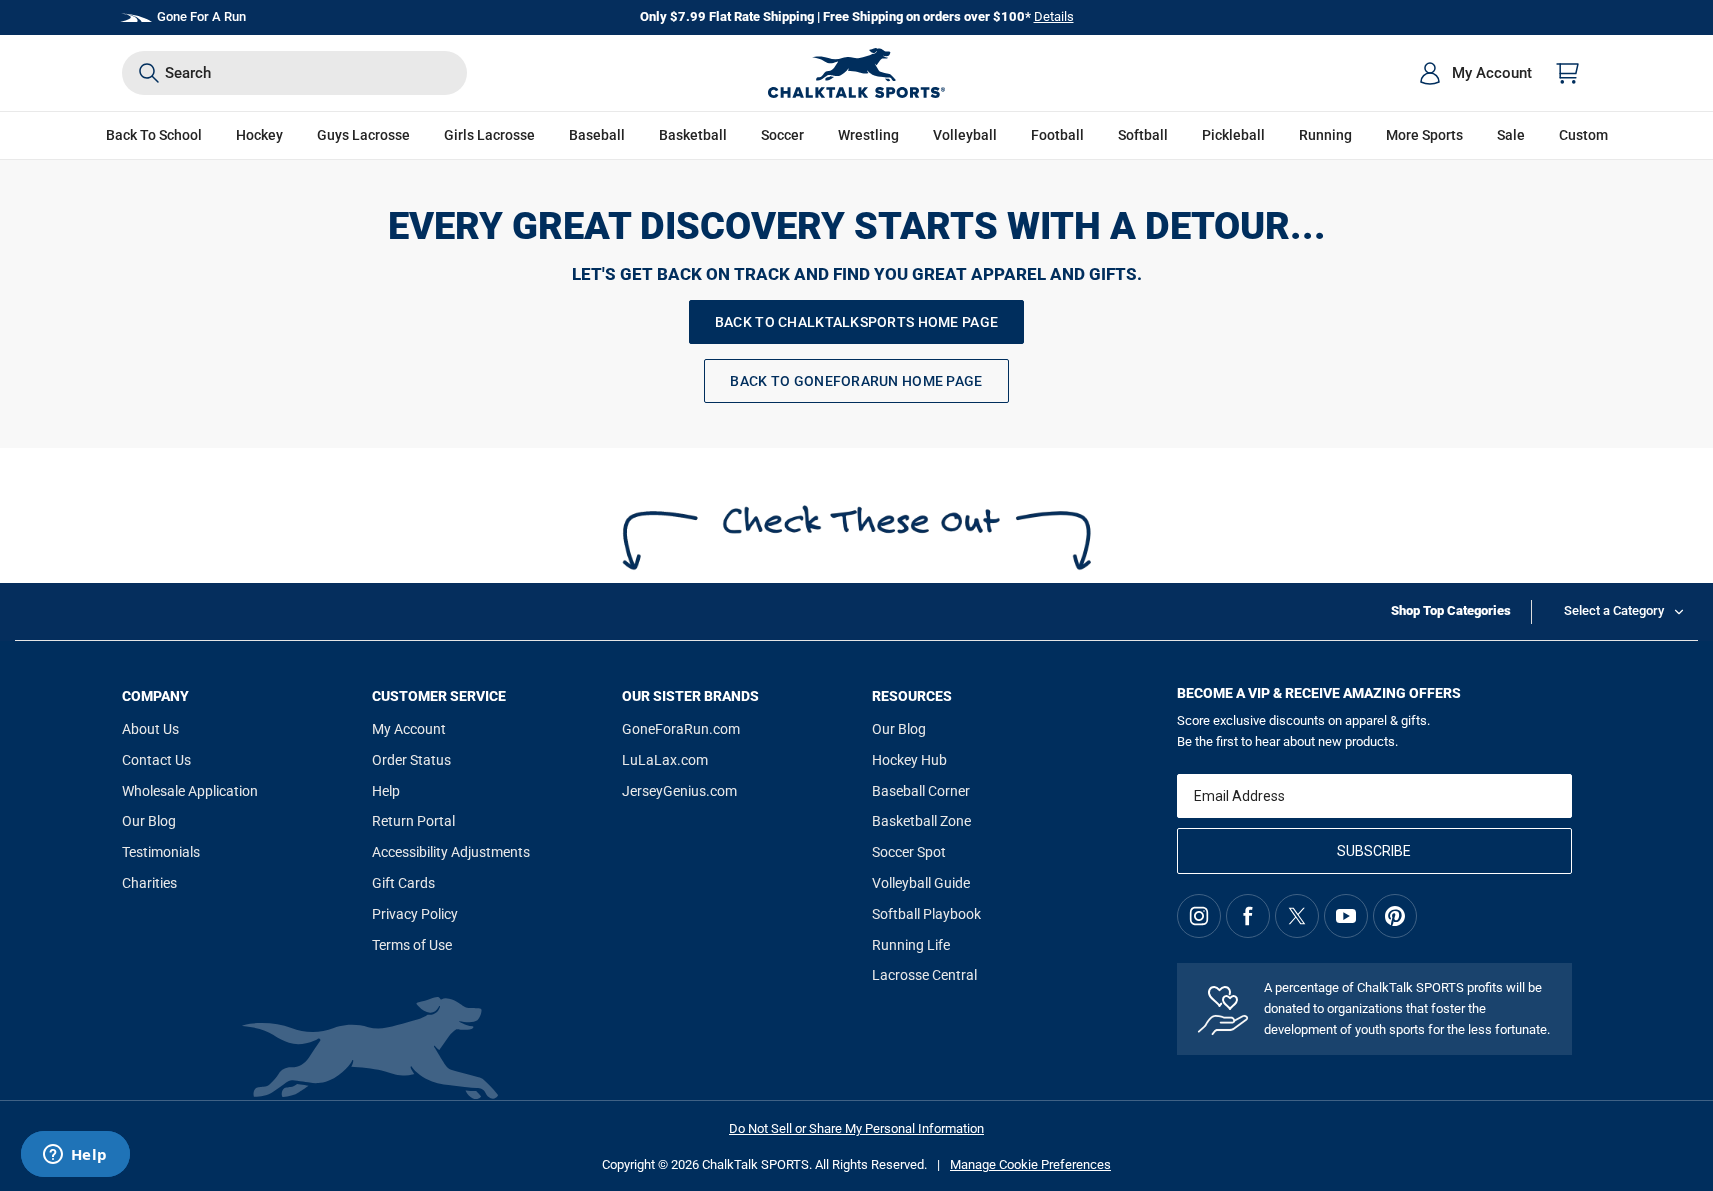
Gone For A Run (201, 16)
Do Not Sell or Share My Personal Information (856, 1128)
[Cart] (1568, 73)
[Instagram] (1199, 916)
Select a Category (1614, 610)
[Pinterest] (1395, 916)
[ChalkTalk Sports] (857, 73)
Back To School (154, 135)
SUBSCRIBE (1374, 851)
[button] (259, 135)
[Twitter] (1297, 916)
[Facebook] (1248, 916)
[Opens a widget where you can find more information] (75, 1156)
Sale (1511, 135)
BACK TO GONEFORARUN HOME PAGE (856, 381)
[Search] (149, 73)
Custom (1583, 135)
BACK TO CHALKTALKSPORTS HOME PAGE (856, 322)
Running (1325, 135)
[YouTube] (1346, 916)
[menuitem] (1475, 73)
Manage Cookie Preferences (1030, 1164)
